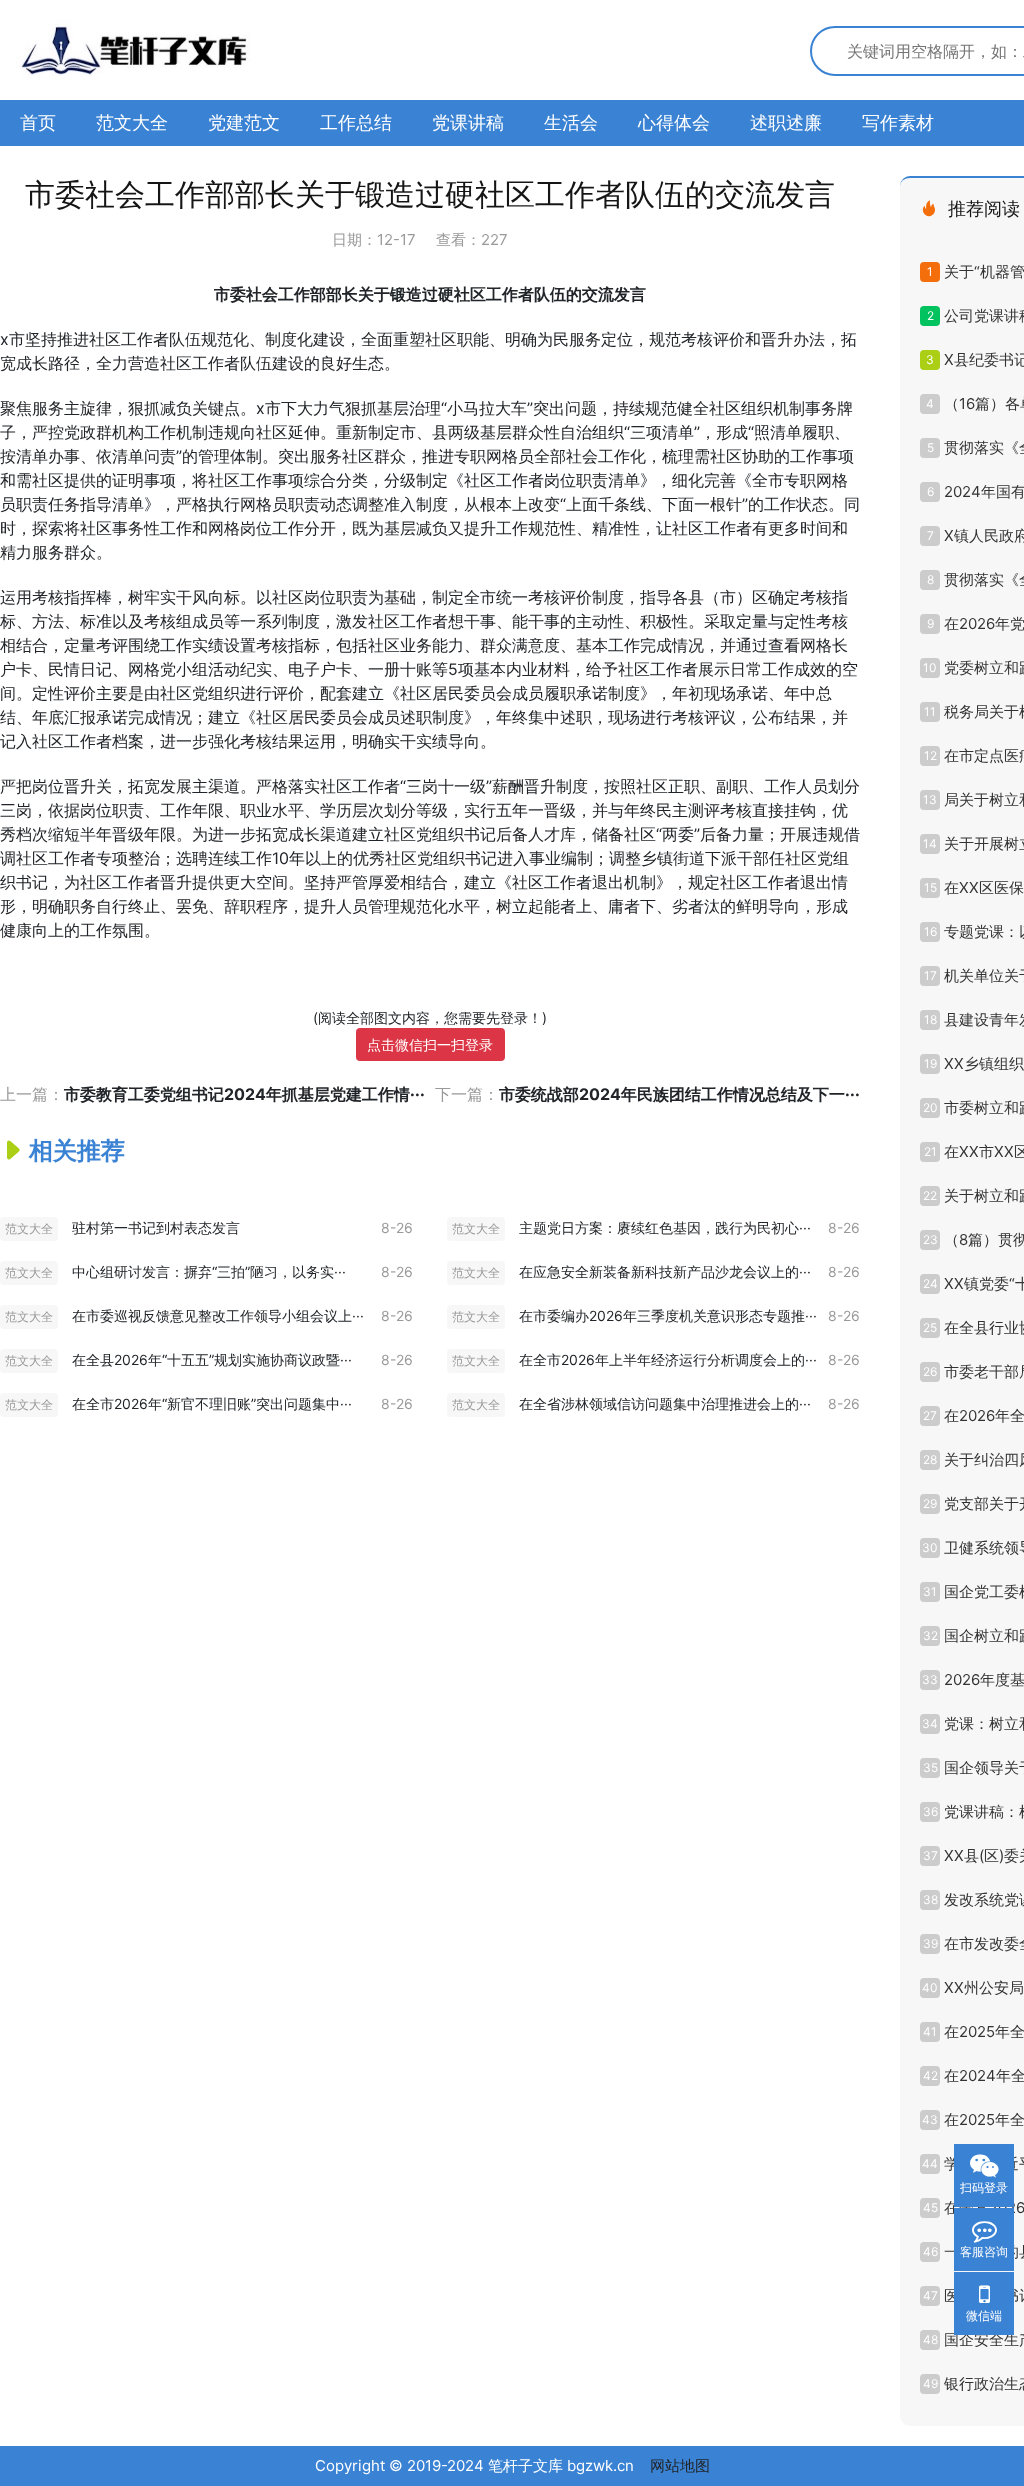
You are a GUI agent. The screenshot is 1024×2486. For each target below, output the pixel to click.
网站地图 (680, 2465)
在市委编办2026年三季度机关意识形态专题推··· (668, 1315)
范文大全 (132, 122)
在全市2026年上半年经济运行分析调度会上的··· (668, 1359)
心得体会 (674, 122)
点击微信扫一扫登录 (430, 1044)
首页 (38, 122)
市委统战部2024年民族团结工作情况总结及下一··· (679, 1094)
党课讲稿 (468, 122)
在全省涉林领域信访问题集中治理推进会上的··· (665, 1403)
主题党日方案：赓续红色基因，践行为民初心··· (665, 1227)
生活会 (571, 122)
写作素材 (898, 122)
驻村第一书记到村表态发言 (156, 1227)
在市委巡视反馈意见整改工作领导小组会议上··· (218, 1315)
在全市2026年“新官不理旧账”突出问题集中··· (212, 1403)
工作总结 (356, 122)
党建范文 (244, 122)
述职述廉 (786, 122)
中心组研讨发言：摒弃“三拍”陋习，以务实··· (209, 1271)
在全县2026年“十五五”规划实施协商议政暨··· (212, 1359)
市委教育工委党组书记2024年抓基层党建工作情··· (244, 1094)
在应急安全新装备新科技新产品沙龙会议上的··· (665, 1271)
